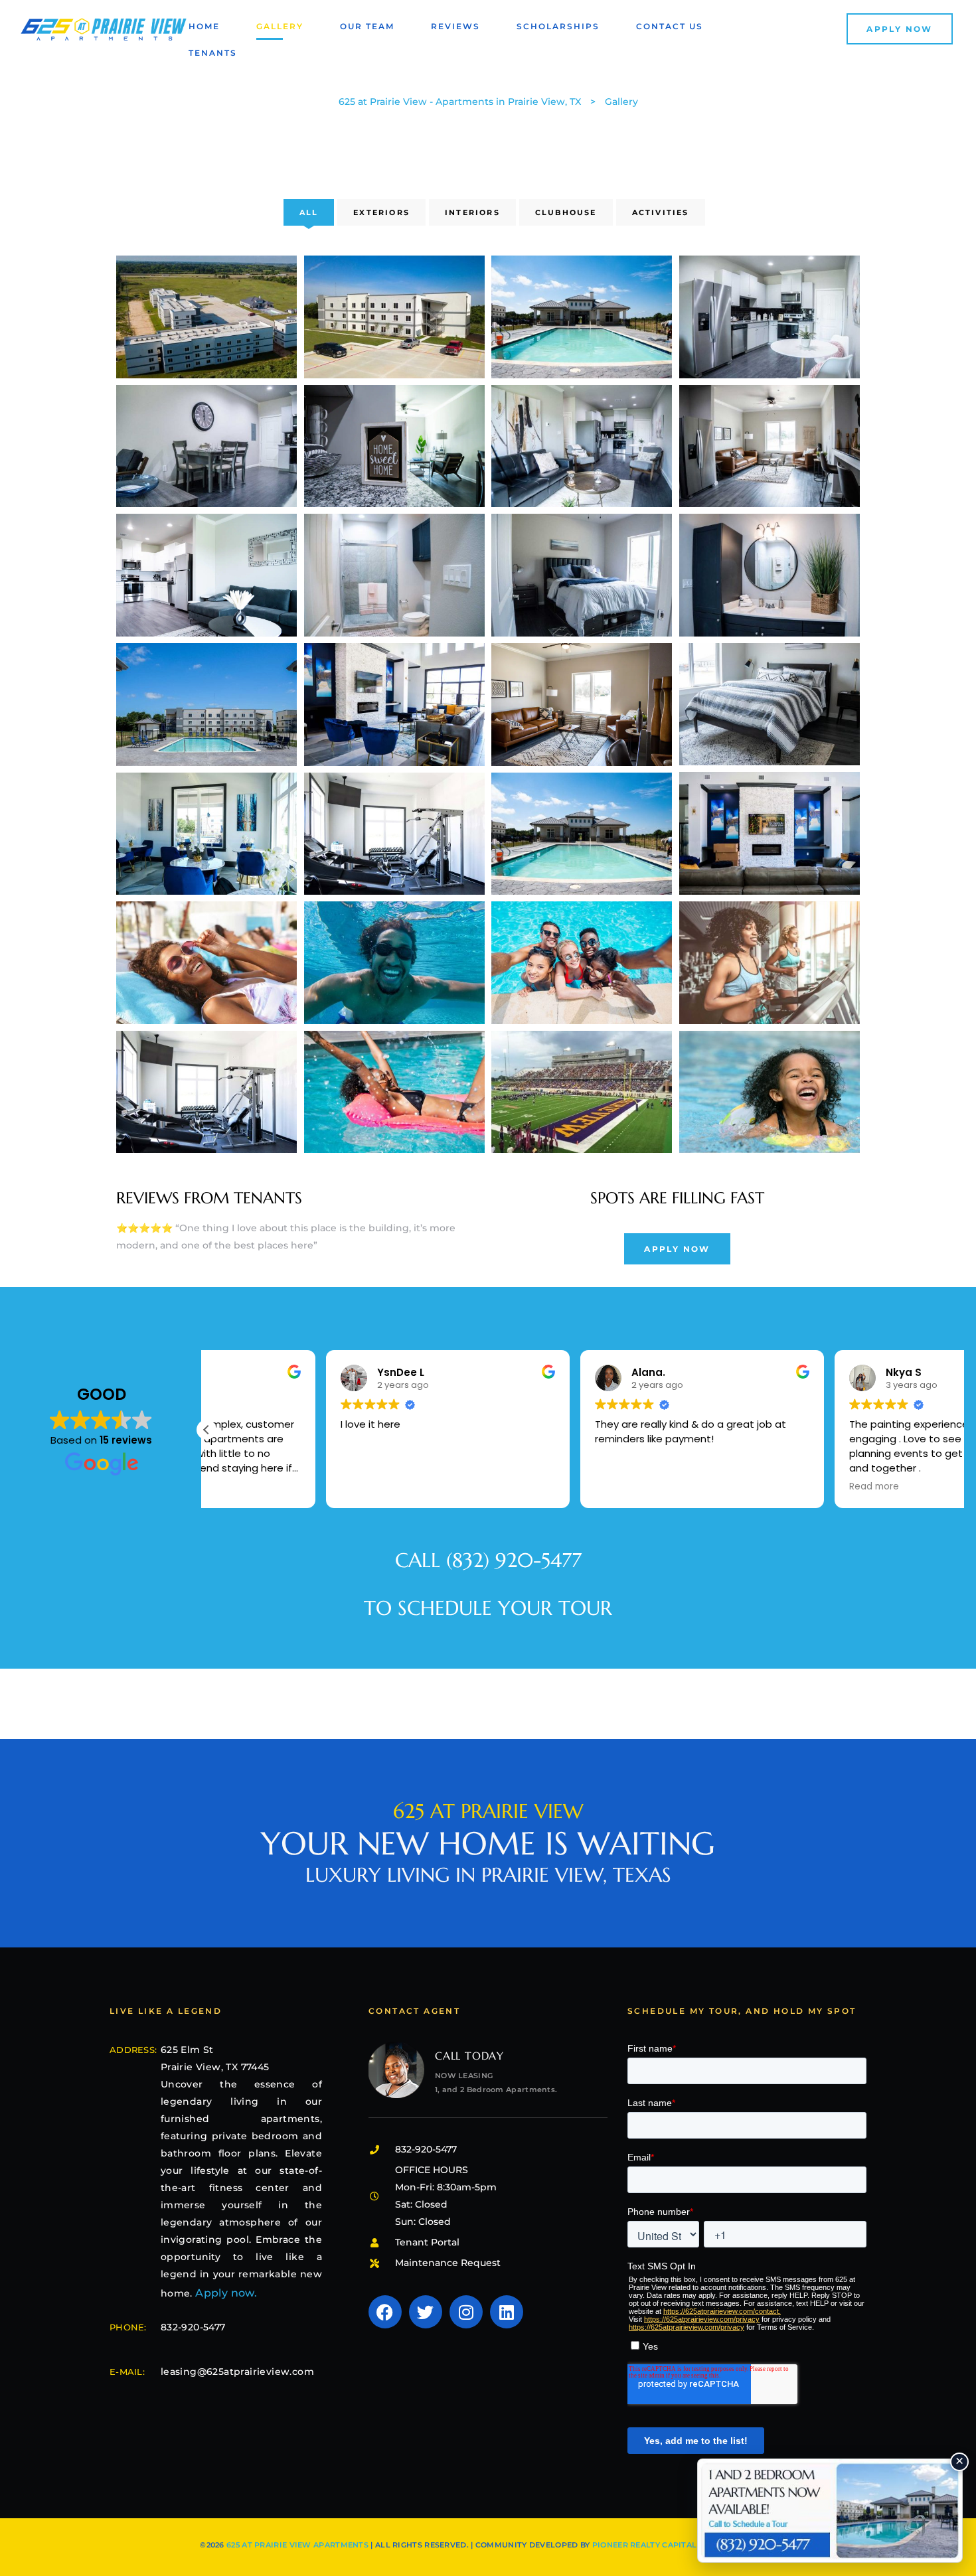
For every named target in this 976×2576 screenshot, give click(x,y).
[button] (900, 29)
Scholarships (558, 26)
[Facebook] (385, 2312)
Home (204, 26)
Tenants (213, 53)
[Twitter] (426, 2312)
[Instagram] (466, 2312)
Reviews (455, 26)
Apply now (225, 2293)
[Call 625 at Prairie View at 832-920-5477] (830, 2511)
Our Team (367, 26)
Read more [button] (755, 1487)
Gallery (280, 26)
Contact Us (670, 26)
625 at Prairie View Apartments (297, 2545)
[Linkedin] (507, 2312)
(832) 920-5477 (514, 1560)
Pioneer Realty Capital (645, 2545)
